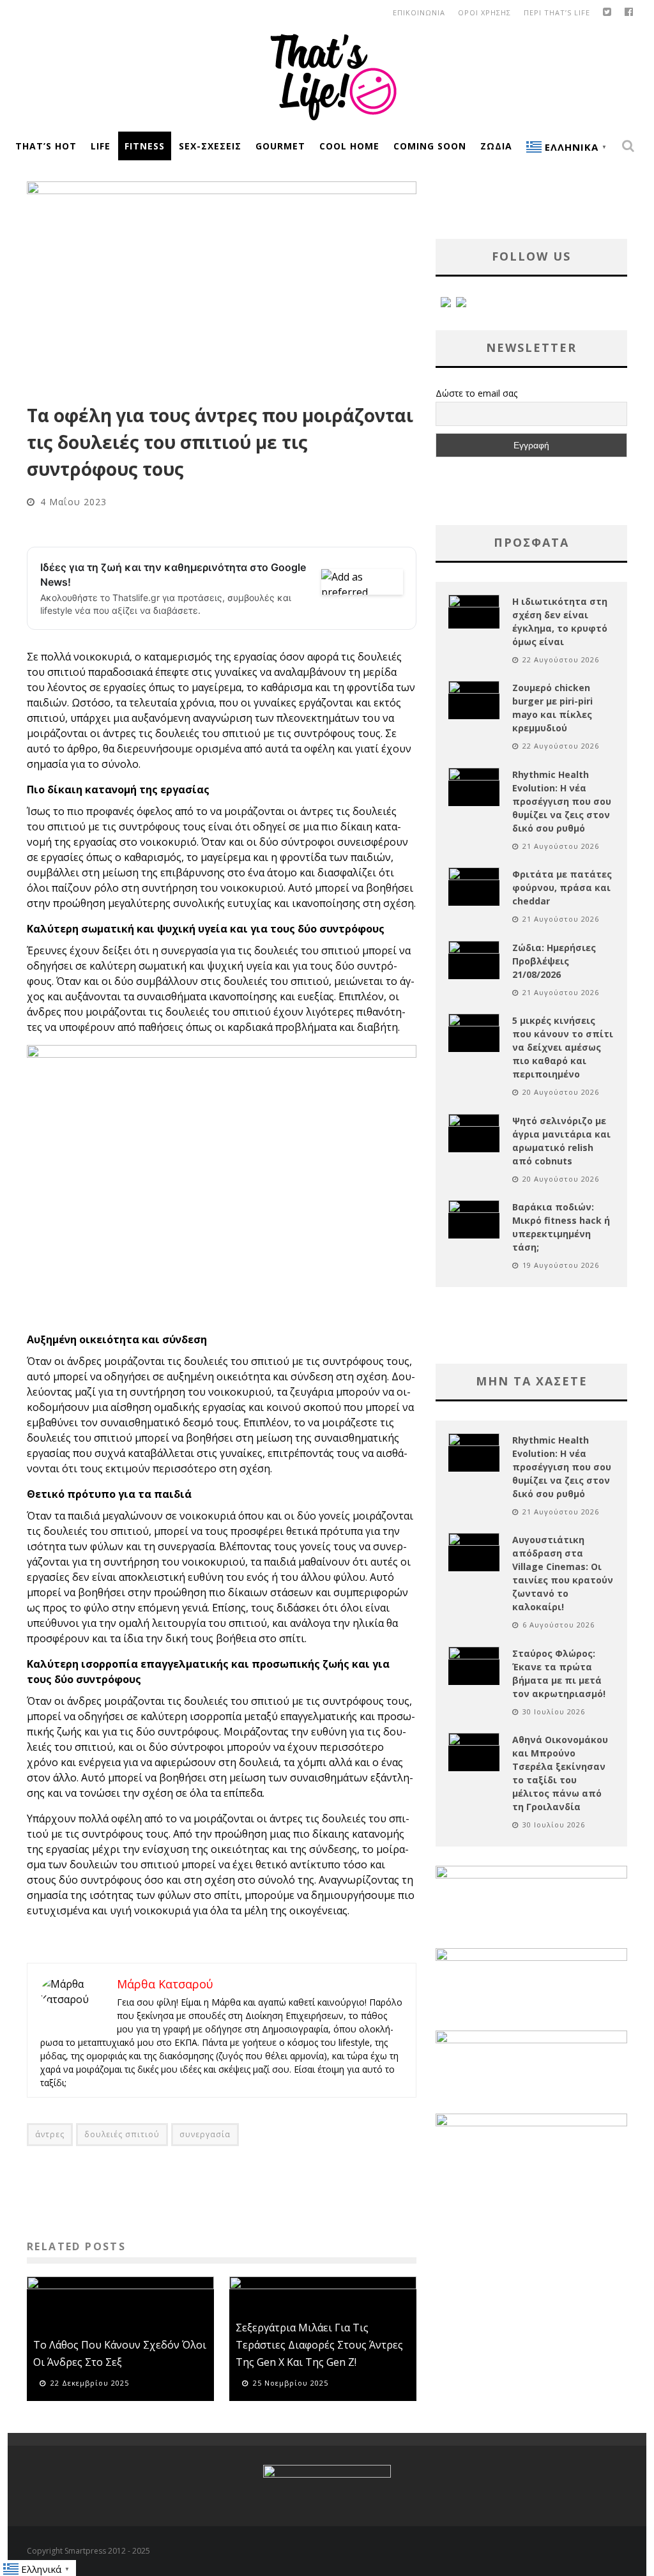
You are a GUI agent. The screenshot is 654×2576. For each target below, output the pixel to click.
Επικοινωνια (419, 12)
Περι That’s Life (557, 12)
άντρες (50, 2134)
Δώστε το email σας (476, 393)
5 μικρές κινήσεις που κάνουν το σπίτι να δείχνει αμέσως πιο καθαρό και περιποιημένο (563, 1047)
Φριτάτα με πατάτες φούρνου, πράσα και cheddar (562, 888)
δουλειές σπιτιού (122, 2134)
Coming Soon (430, 146)
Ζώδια (496, 146)
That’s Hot (46, 146)
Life (101, 146)
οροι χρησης (484, 12)
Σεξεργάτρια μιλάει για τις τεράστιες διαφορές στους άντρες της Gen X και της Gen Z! (319, 2345)
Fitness (145, 146)
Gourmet (280, 146)
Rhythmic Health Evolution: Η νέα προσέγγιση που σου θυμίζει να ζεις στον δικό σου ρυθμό (562, 801)
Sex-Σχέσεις (210, 146)
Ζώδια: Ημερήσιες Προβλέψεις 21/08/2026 (554, 961)
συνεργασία (205, 2134)
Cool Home (349, 146)
